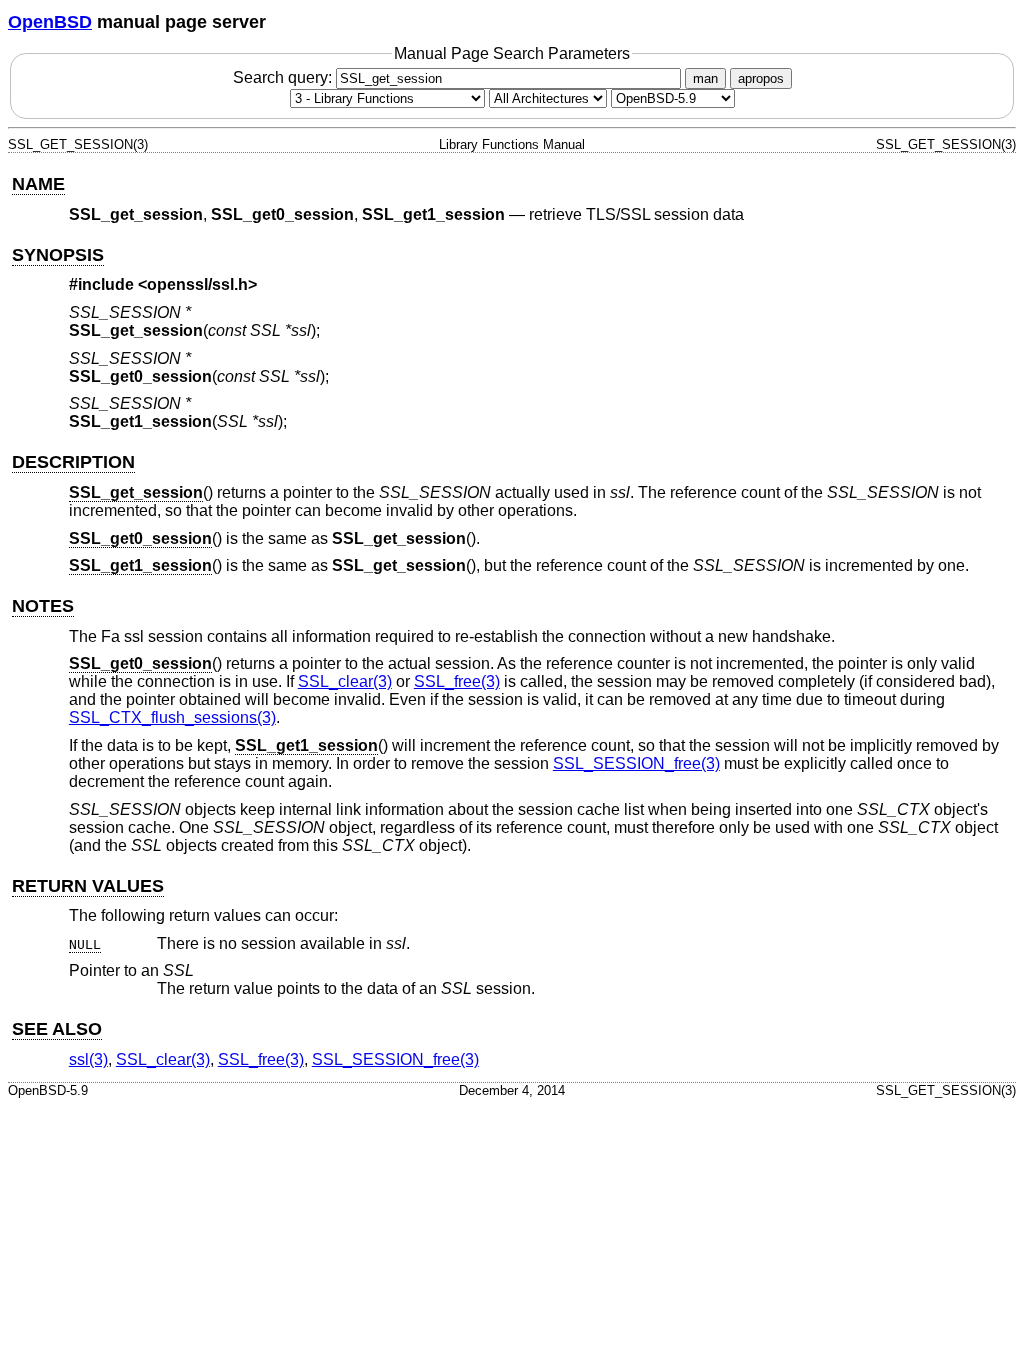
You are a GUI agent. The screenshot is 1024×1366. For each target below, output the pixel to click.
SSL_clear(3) (345, 681)
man (705, 78)
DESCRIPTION (73, 462)
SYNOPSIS (58, 255)
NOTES (43, 606)
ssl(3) (88, 1059)
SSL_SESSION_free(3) (636, 763)
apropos (761, 78)
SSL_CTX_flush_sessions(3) (172, 717)
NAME (38, 184)
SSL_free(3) (457, 681)
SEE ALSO (57, 1029)
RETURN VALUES (88, 886)
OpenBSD (50, 22)
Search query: (284, 77)
